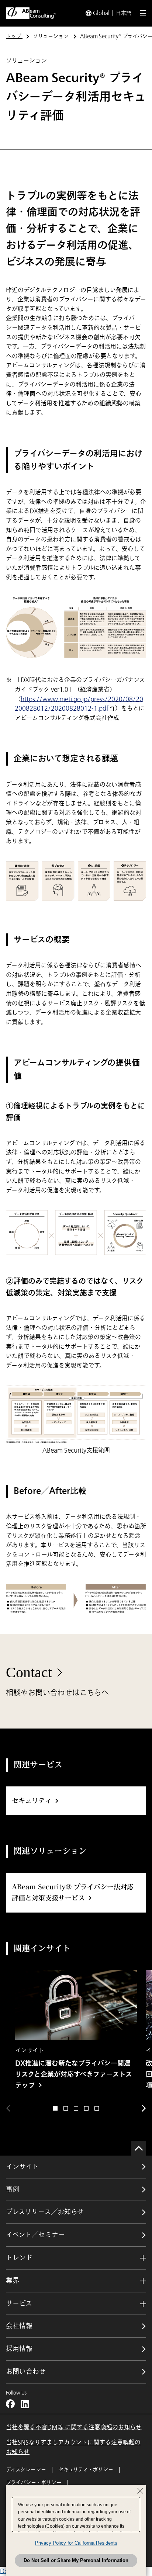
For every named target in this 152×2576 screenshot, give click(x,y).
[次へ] (144, 2108)
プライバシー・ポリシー (34, 2483)
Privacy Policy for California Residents (76, 2543)
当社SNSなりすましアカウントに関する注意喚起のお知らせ (73, 2447)
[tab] (55, 2108)
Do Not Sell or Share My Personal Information (76, 2560)
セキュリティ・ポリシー (86, 2470)
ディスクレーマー (26, 2470)
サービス (19, 2303)
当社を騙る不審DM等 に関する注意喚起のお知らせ (74, 2427)
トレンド (19, 2258)
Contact (29, 1672)
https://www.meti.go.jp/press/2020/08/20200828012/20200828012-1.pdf (79, 704)
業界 (13, 2281)
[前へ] (8, 2108)
